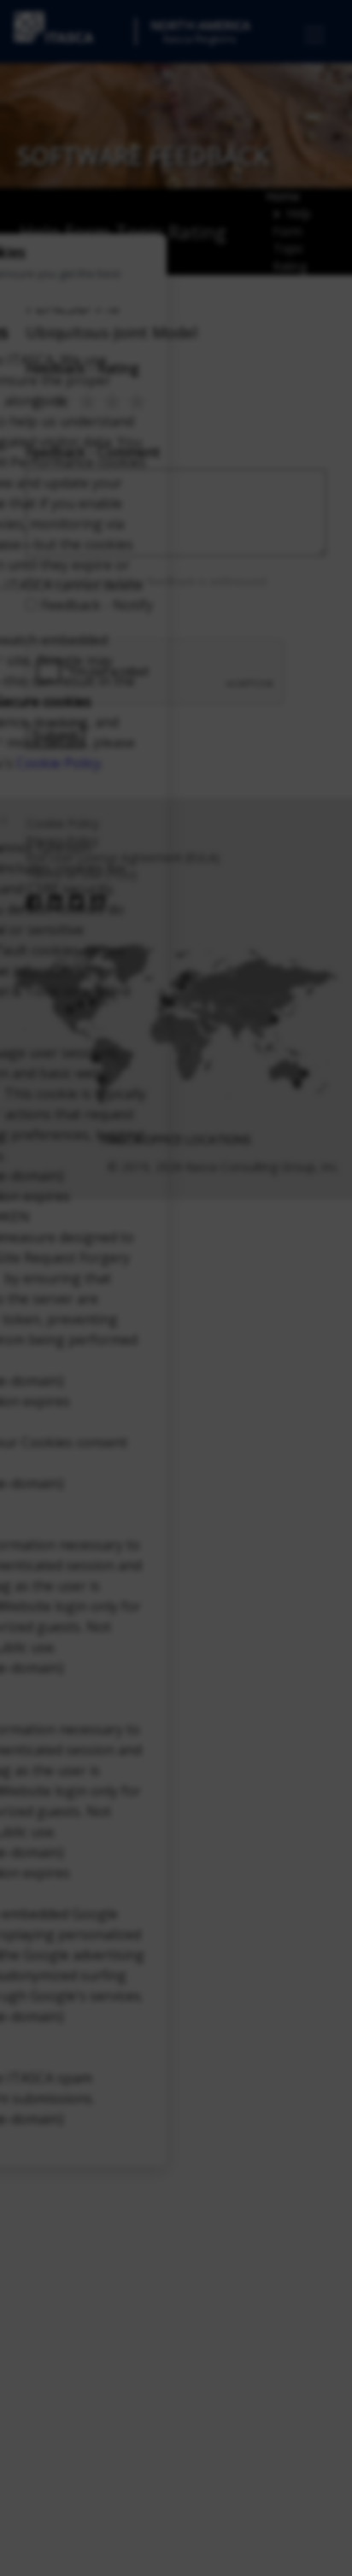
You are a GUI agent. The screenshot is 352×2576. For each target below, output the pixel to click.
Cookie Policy (59, 763)
